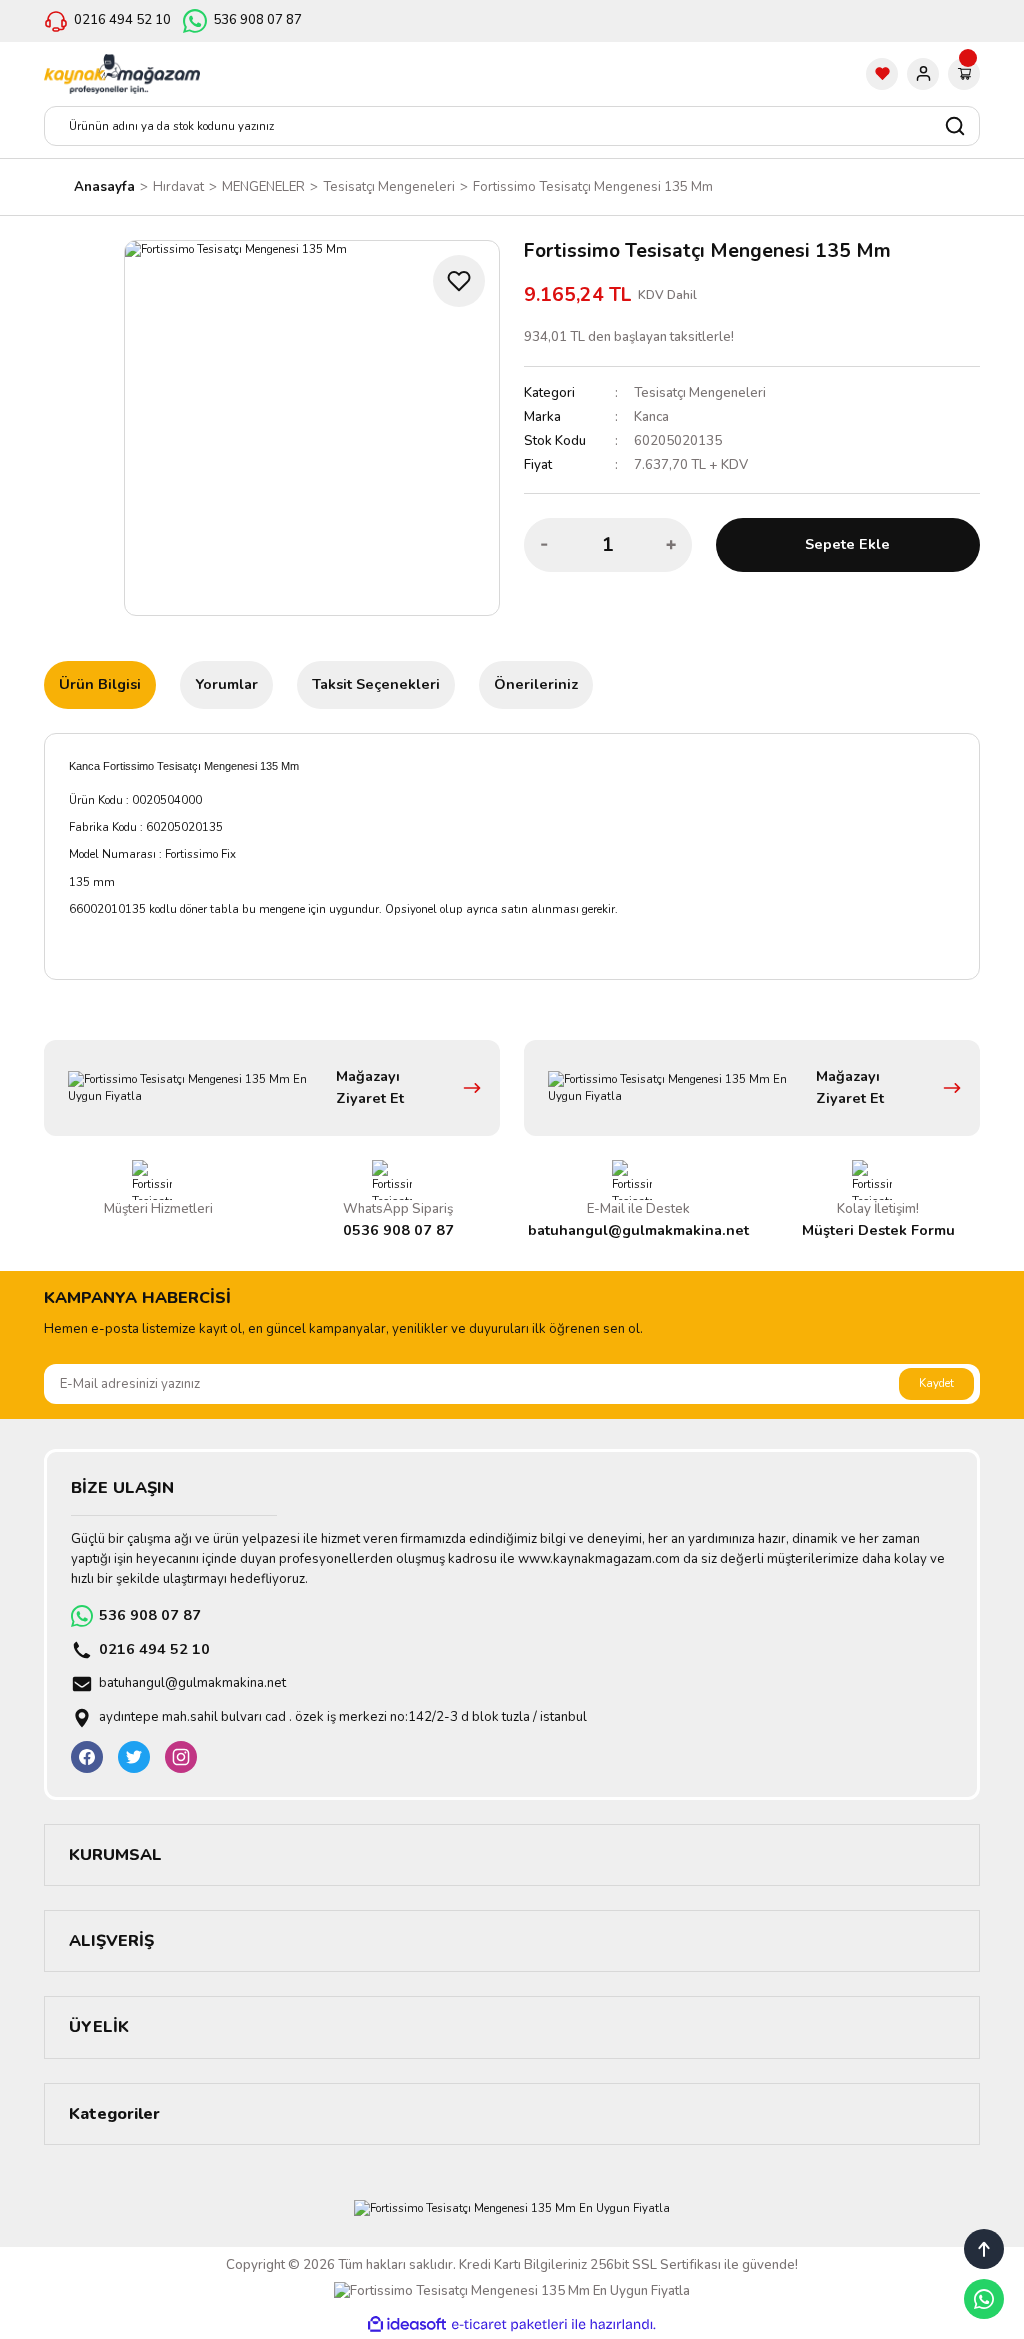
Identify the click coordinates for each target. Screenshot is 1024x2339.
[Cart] (964, 74)
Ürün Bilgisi (100, 684)
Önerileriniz (536, 684)
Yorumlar (226, 684)
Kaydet (936, 1383)
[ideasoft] (407, 2325)
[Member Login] (923, 74)
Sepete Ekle (847, 544)
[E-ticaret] (509, 2324)
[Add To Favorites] (459, 281)
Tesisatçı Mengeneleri (700, 393)
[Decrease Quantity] (545, 545)
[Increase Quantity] (671, 545)
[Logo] (122, 74)
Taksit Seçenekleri (376, 684)
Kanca (651, 417)
